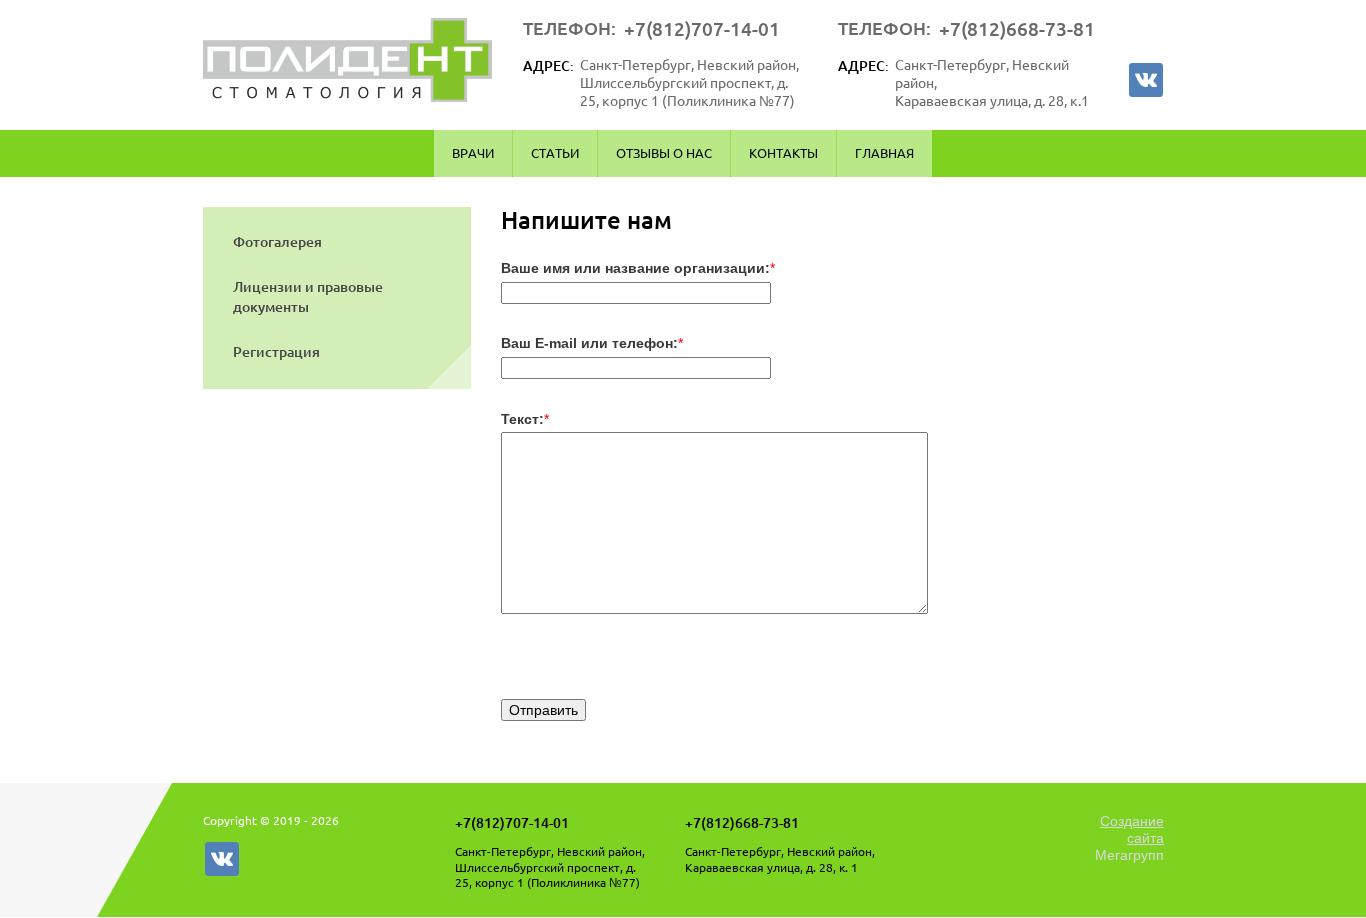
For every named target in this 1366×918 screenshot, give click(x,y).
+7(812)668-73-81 (1017, 29)
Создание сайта (1132, 829)
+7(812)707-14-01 (702, 29)
